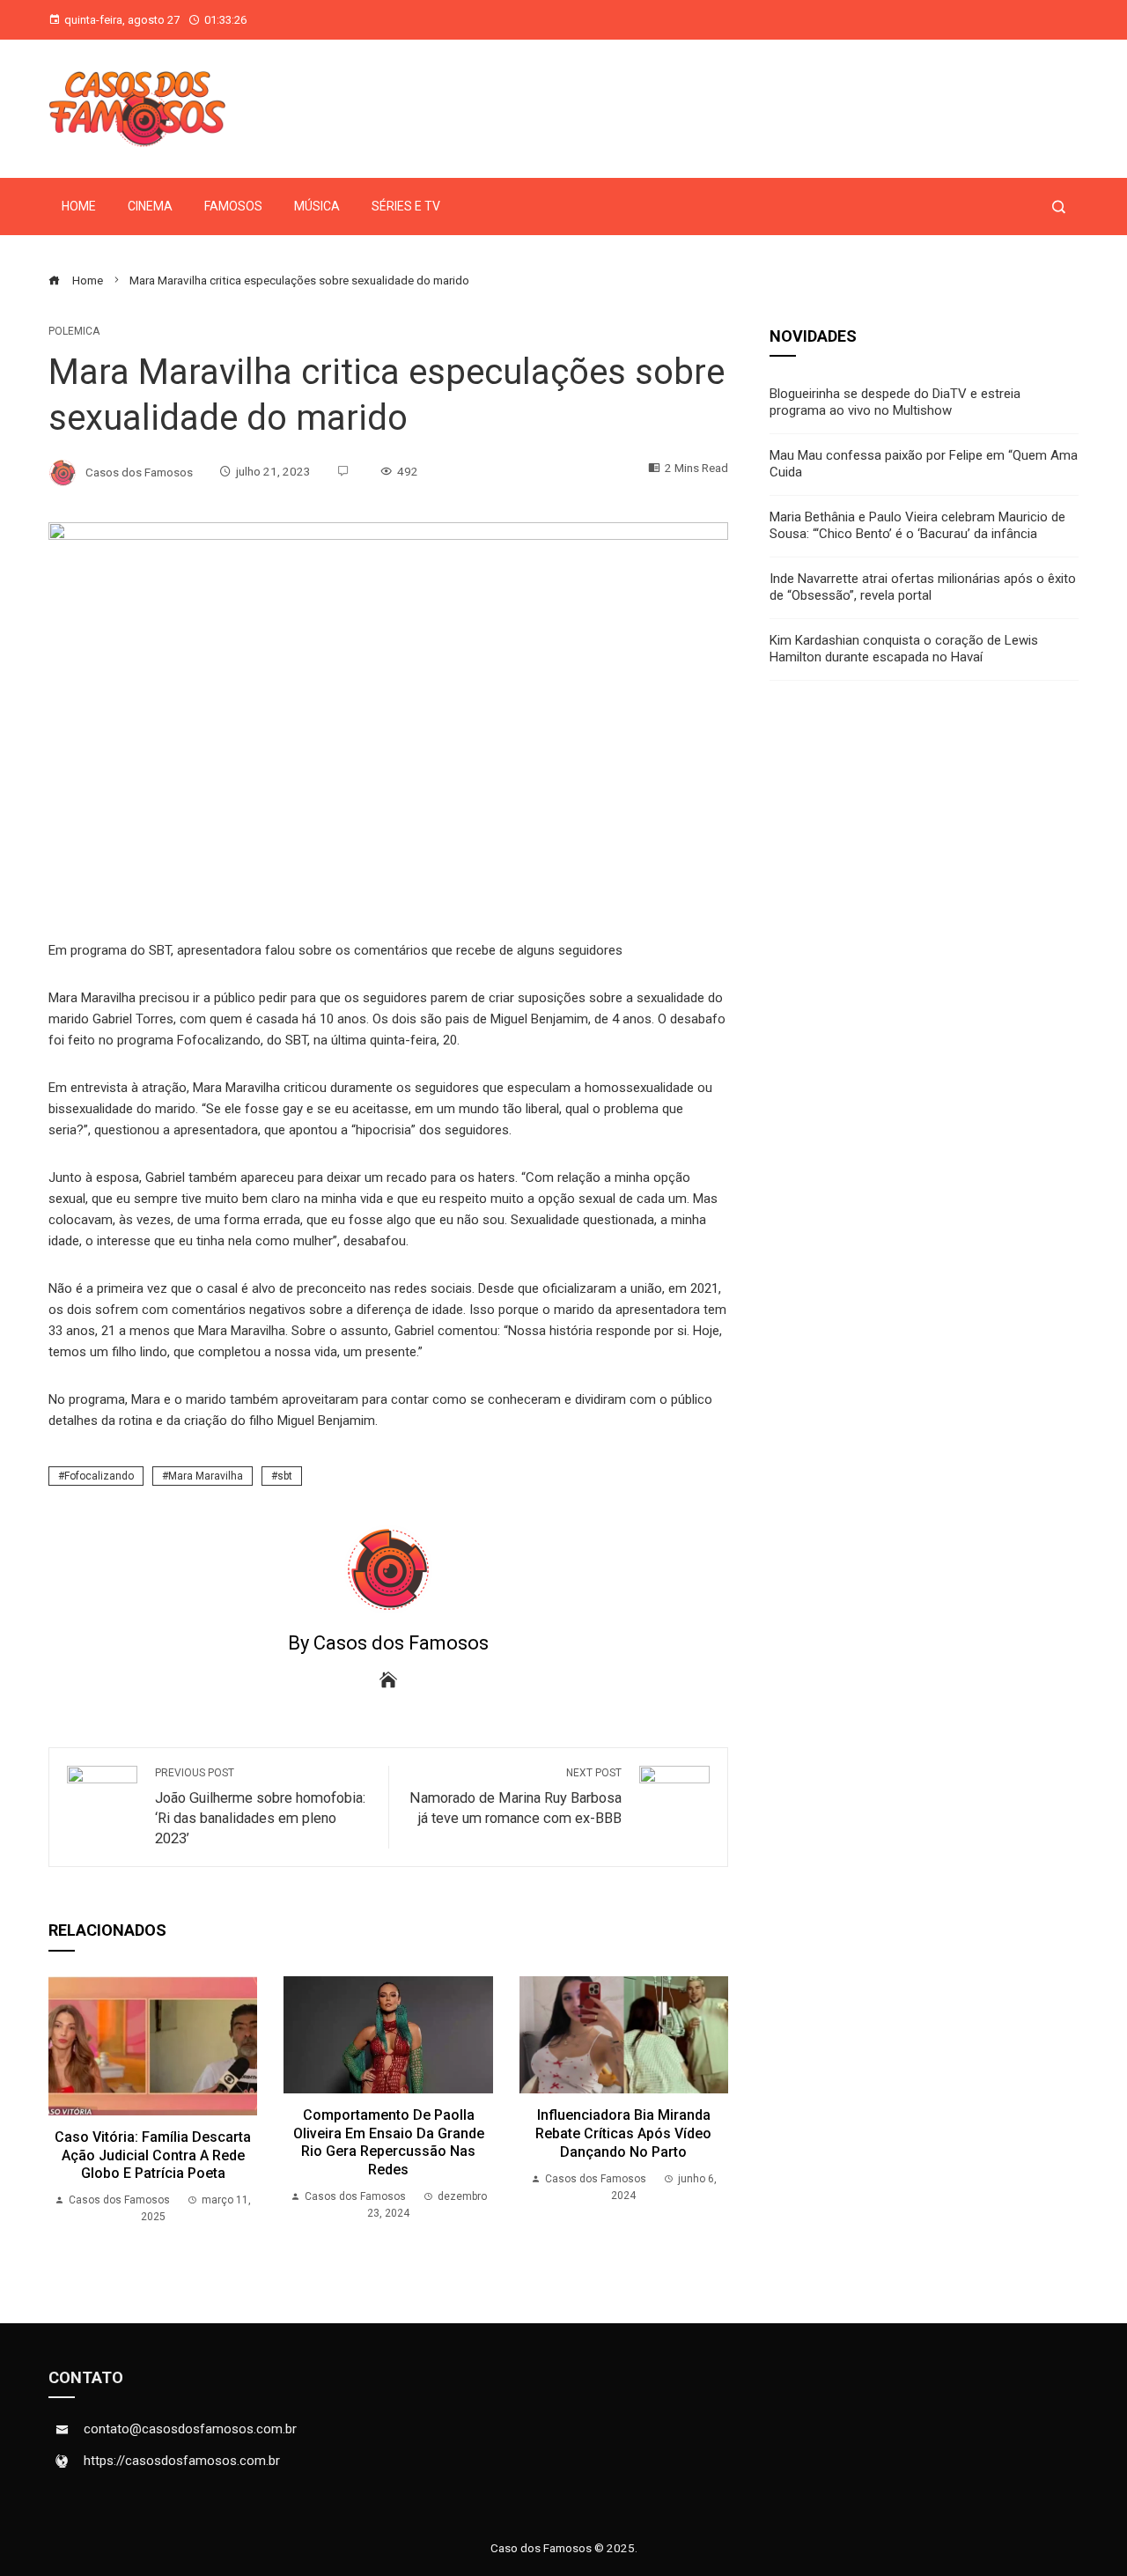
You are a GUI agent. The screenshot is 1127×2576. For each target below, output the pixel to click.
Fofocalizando (99, 1476)
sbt (285, 1476)
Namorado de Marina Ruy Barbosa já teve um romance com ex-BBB (516, 1797)
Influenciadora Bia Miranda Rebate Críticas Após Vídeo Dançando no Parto (623, 2133)
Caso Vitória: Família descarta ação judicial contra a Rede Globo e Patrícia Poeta (153, 2155)
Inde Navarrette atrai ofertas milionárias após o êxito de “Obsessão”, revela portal (923, 587)
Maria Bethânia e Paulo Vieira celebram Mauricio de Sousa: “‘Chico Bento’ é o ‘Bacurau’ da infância (917, 526)
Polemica (74, 331)
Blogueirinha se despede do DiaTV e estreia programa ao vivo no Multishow (895, 402)
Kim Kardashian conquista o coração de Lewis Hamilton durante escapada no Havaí (904, 649)
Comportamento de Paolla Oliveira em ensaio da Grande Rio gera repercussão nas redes (389, 2142)
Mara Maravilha (206, 1476)
